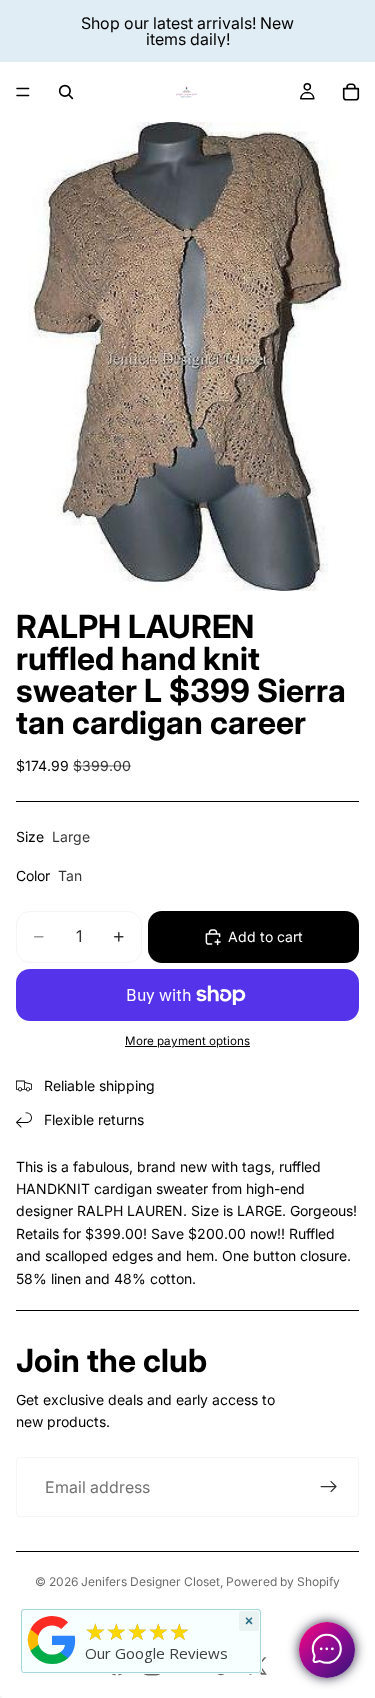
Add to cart (265, 936)
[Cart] (351, 92)
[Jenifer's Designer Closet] (52, 1640)
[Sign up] (329, 1487)
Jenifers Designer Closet (150, 1581)
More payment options (187, 1041)
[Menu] (23, 92)
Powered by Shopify (283, 1581)
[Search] (66, 92)
